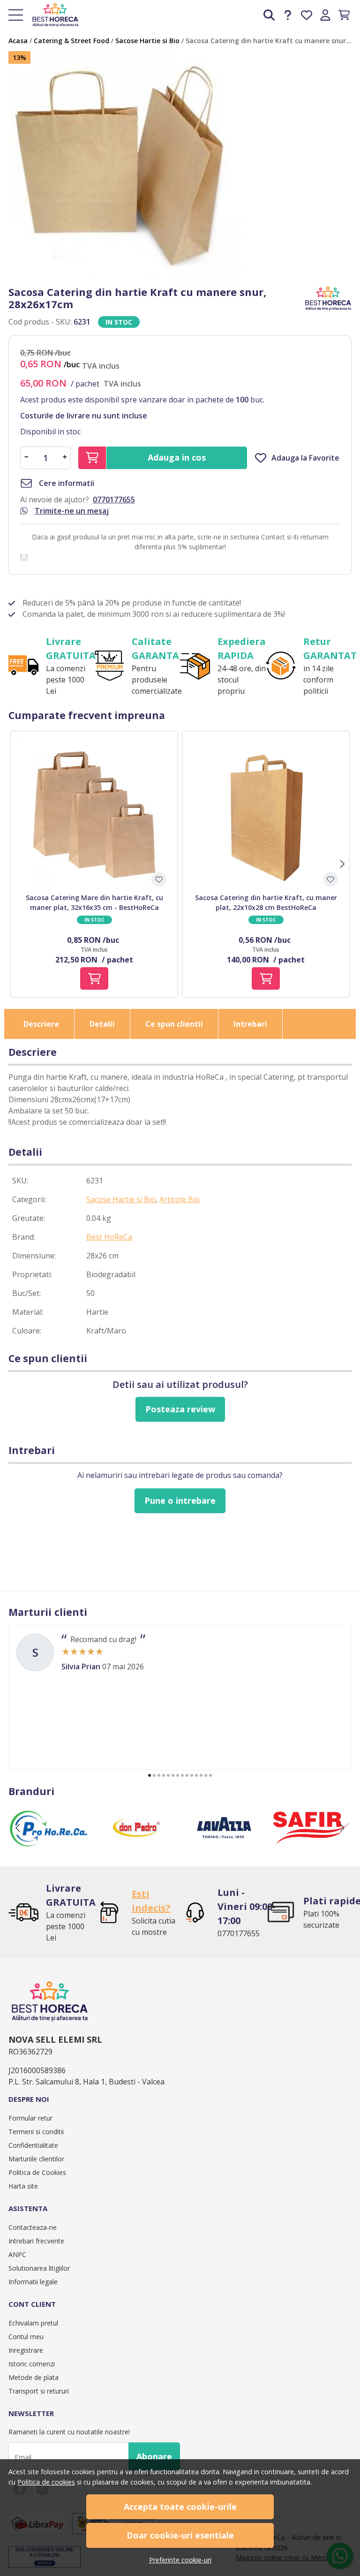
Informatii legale (33, 2282)
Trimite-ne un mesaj (72, 511)
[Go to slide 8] (182, 1775)
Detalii (102, 1024)
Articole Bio (180, 1199)
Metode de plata (34, 2377)
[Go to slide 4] (164, 1775)
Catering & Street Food (71, 41)
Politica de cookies (46, 2482)
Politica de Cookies (37, 2172)
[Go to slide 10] (192, 1775)
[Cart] (344, 15)
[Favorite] (307, 15)
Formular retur (30, 2118)
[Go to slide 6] (173, 1775)
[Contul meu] (325, 15)
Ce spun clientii (174, 1024)
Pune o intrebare (180, 1500)
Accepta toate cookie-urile (180, 2507)
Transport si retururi (39, 2391)
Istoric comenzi (32, 2364)
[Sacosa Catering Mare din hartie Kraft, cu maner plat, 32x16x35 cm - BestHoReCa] (94, 815)
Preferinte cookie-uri (180, 2560)
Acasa (18, 41)
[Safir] (311, 1846)
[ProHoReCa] (49, 1846)
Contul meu (26, 2337)
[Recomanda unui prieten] (26, 557)
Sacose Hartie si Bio (147, 41)
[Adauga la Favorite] (159, 879)
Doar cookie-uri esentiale (180, 2535)
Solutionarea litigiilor (39, 2268)
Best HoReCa (109, 1237)
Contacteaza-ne (33, 2227)
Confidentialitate (33, 2145)
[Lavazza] (224, 1846)
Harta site (23, 2186)
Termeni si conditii (36, 2132)
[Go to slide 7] (178, 1775)
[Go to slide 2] (154, 1775)
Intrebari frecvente (36, 2241)
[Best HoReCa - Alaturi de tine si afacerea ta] (52, 15)
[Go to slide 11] (196, 1775)
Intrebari (250, 1024)
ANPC (17, 2254)
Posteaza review (180, 1409)
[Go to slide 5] (168, 1775)
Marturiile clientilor (36, 2159)
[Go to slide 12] (201, 1775)
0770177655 (114, 500)
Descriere (41, 1024)
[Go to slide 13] (206, 1775)
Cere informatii (66, 483)
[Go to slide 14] (210, 1775)
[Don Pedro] (136, 1846)
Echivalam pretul (33, 2323)
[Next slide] (342, 864)
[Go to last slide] (18, 1828)
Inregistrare (26, 2350)
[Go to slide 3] (159, 1775)
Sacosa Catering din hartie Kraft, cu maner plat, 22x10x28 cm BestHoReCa (266, 902)
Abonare (154, 2456)
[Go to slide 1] (150, 1775)
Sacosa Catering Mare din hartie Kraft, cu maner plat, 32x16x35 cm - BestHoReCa (94, 902)
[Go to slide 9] (187, 1775)
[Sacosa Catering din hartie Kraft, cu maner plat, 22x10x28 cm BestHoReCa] (266, 815)
